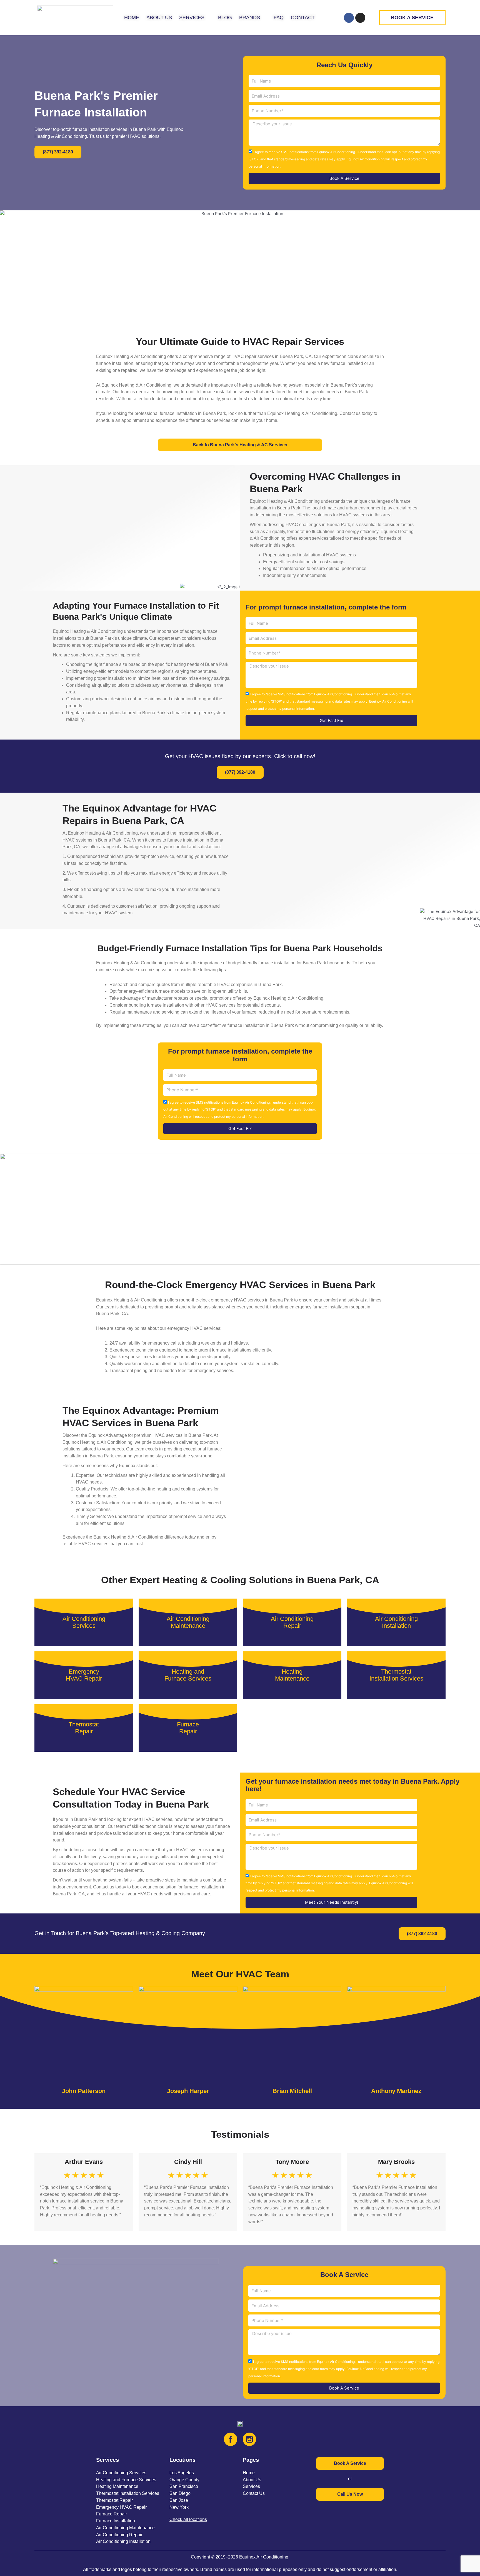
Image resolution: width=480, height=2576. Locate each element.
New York (179, 2507)
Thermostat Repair (114, 2500)
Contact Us (254, 2493)
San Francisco (184, 2486)
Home (249, 2473)
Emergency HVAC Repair (121, 2507)
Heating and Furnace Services (126, 2480)
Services (251, 2486)
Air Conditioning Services (121, 2473)
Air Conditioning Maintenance (125, 2528)
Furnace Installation (116, 2521)
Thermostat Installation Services (128, 2493)
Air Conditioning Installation (123, 2541)
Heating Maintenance (117, 2486)
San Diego (180, 2493)
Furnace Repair (112, 2514)
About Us (252, 2480)
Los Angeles (182, 2473)
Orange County (184, 2480)
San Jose (179, 2500)
